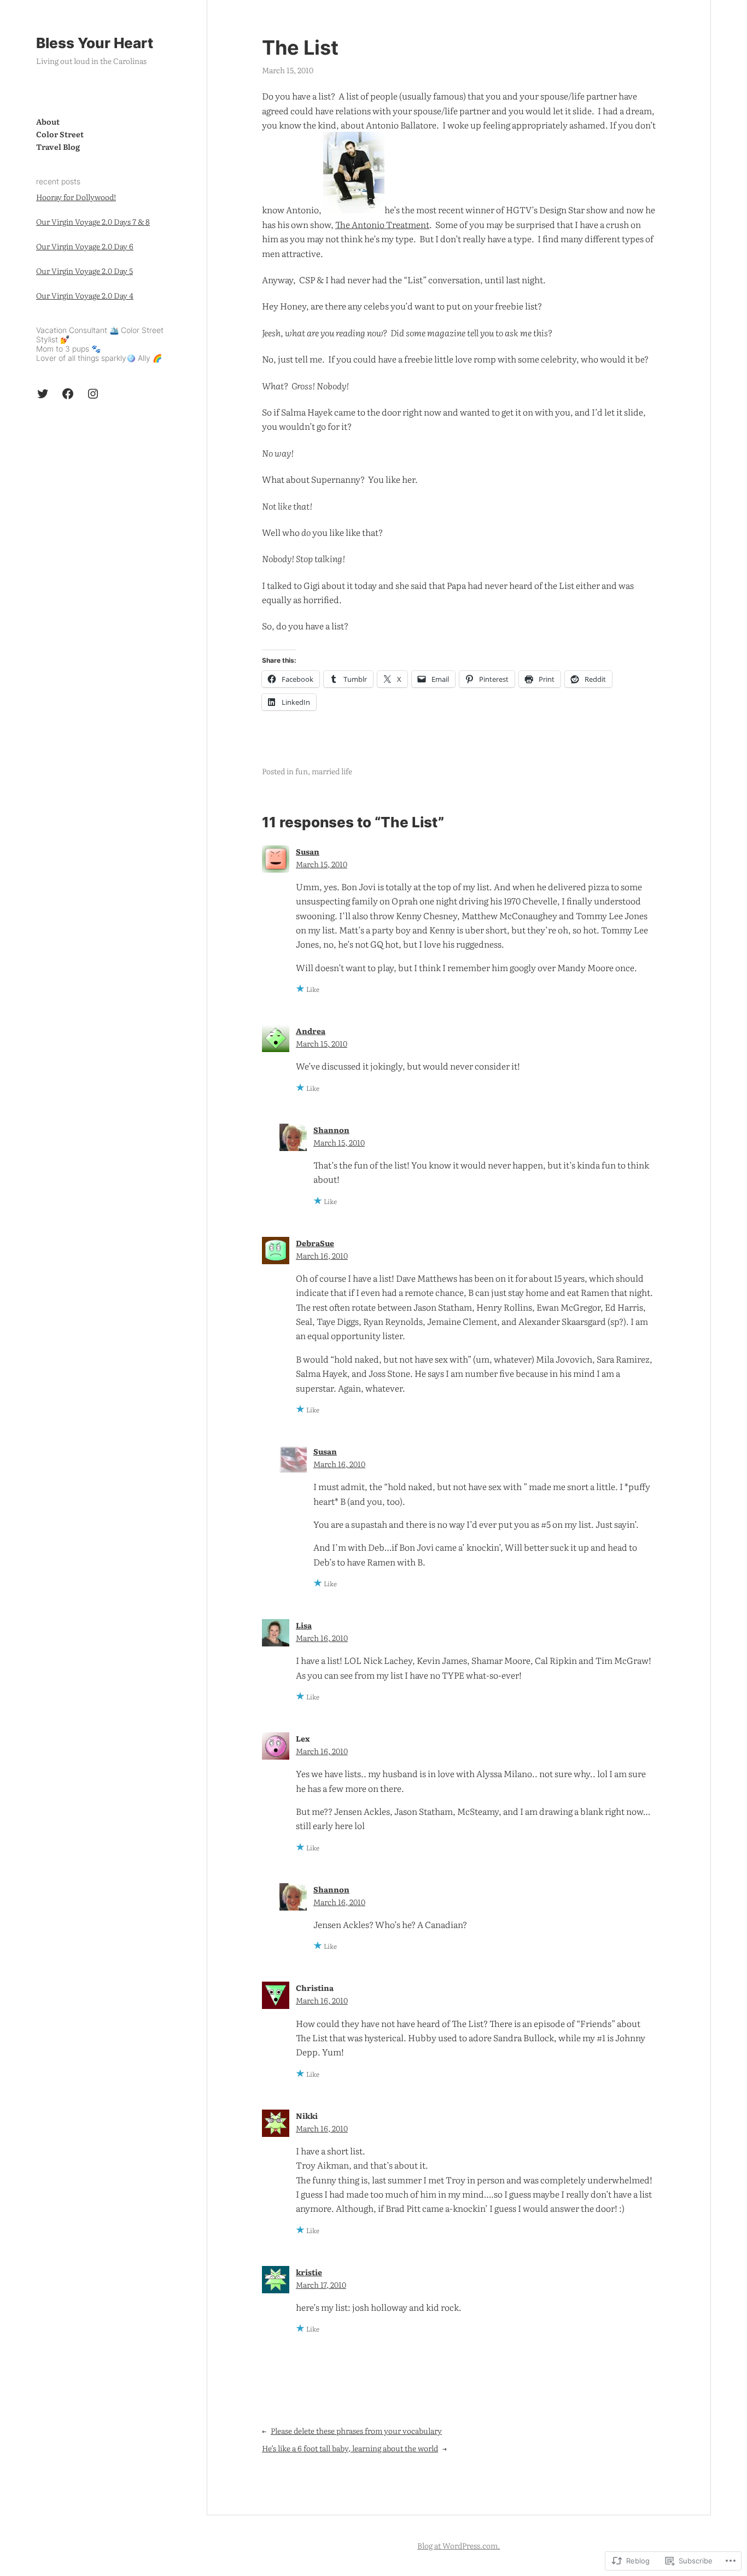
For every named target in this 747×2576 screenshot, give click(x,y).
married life (332, 771)
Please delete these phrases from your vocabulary (356, 2431)
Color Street (60, 134)
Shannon (331, 1130)
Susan (308, 851)
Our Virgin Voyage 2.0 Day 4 (85, 296)
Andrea (311, 1031)
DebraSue (315, 1243)
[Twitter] (43, 394)
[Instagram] (93, 394)
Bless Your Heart (95, 43)
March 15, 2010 (322, 864)
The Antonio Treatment (382, 224)
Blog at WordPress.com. (459, 2545)
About (48, 121)
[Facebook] (68, 394)
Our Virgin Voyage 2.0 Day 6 (85, 246)
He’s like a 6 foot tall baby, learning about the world (350, 2448)
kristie (309, 2272)
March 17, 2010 (321, 2285)
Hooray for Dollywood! (76, 197)
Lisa (304, 1625)
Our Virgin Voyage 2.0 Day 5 (84, 271)
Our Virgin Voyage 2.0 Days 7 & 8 (93, 221)
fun (302, 771)
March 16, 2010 (322, 1255)
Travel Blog (58, 147)
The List (300, 48)
